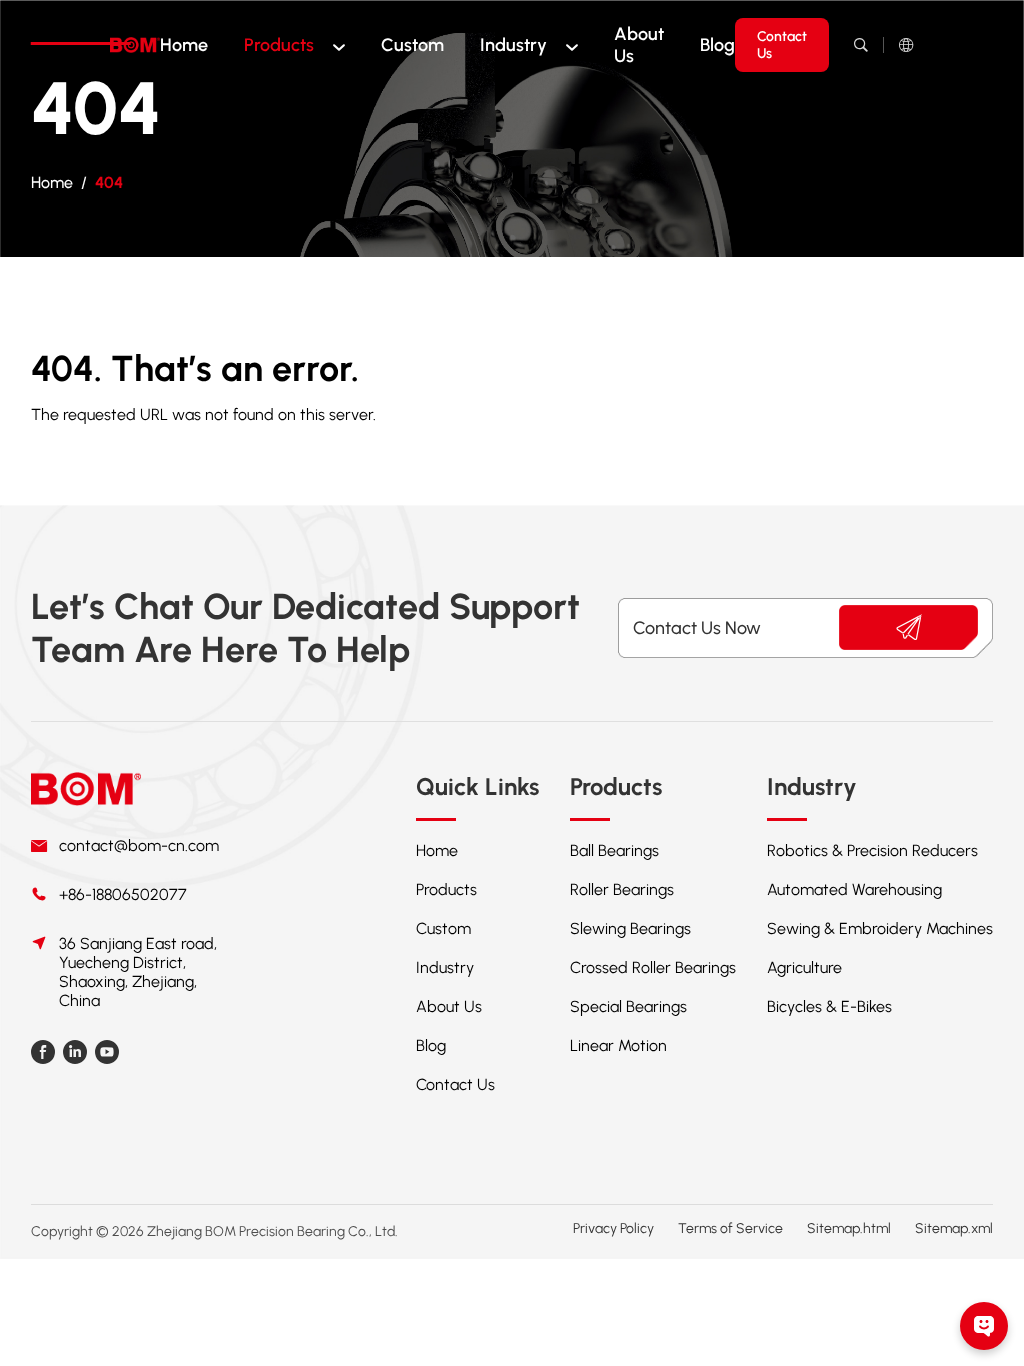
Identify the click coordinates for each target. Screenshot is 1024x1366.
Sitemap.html (849, 1228)
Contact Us (782, 45)
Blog (717, 45)
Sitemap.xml (954, 1228)
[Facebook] (43, 1055)
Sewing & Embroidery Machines (880, 928)
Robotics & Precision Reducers (872, 850)
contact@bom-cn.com (139, 845)
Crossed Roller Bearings (653, 967)
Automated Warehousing (854, 889)
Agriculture (804, 967)
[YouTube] (107, 1055)
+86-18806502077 (123, 894)
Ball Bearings (614, 850)
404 (109, 182)
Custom (412, 45)
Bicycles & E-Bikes (829, 1006)
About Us (639, 45)
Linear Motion (618, 1045)
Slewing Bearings (630, 928)
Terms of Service (730, 1228)
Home (184, 45)
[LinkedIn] (75, 1055)
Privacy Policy (613, 1228)
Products (279, 45)
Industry (513, 45)
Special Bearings (628, 1006)
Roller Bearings (622, 889)
